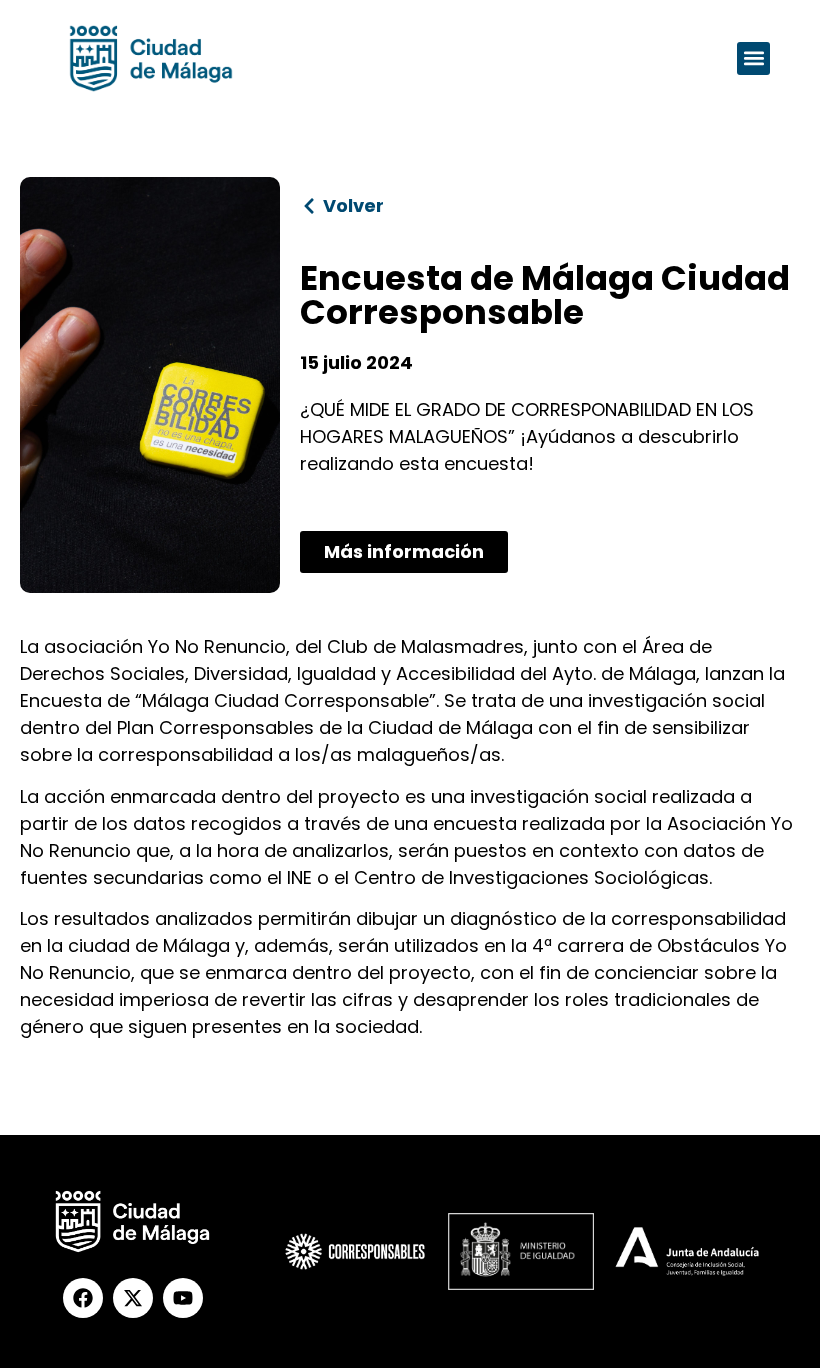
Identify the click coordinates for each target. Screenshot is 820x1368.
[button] (753, 58)
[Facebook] (83, 1298)
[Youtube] (183, 1298)
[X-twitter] (133, 1298)
